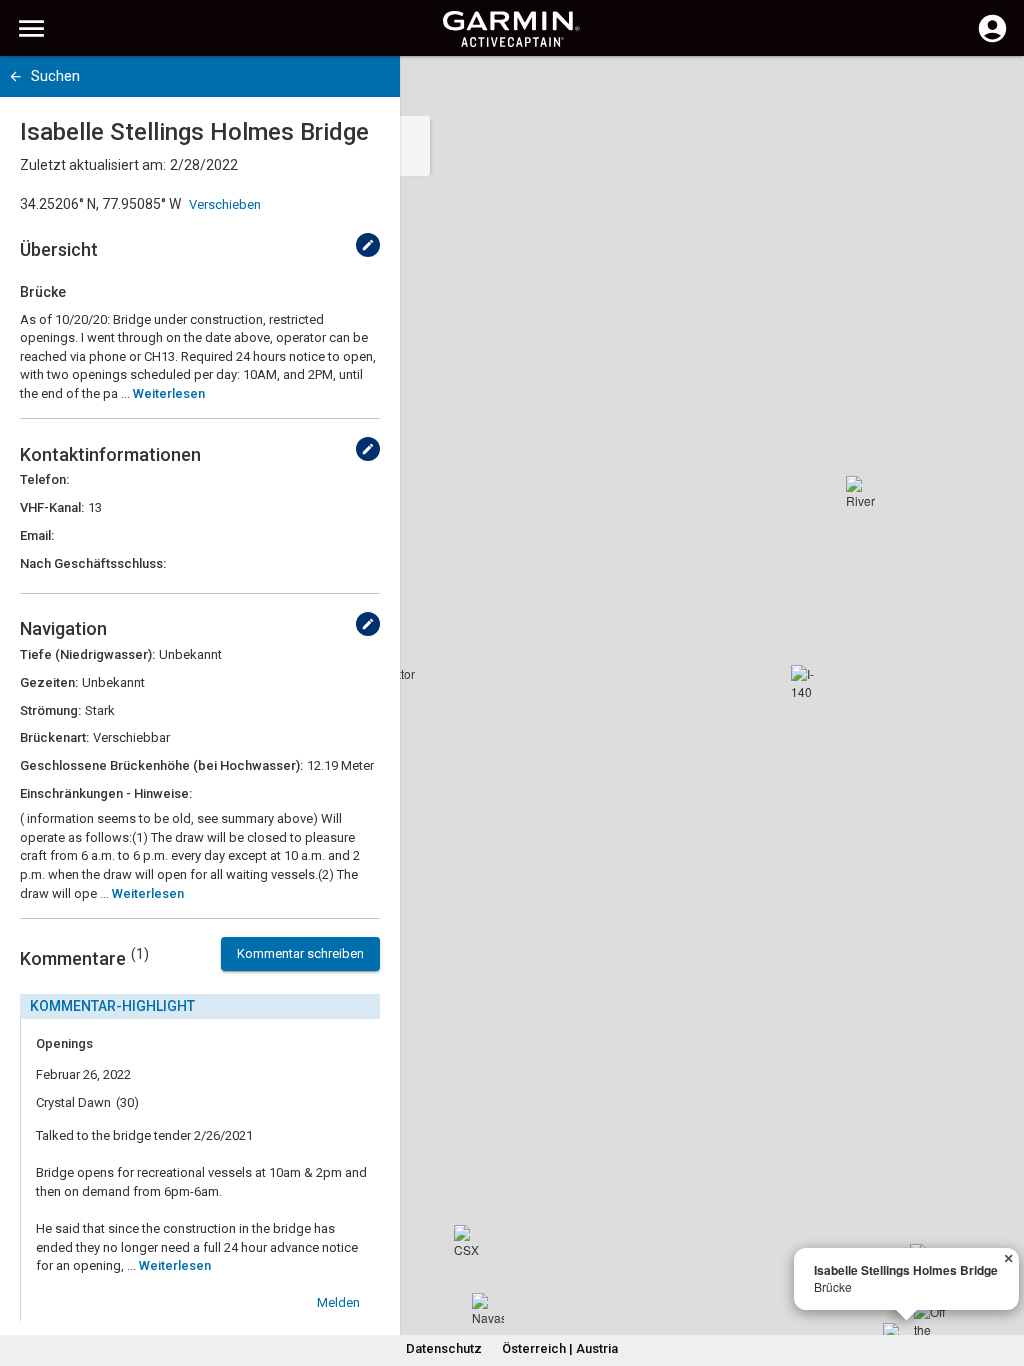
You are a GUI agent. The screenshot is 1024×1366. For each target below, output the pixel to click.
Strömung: (50, 710)
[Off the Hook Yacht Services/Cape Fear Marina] (930, 1319)
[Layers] (990, 90)
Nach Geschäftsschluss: (93, 563)
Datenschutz (444, 1348)
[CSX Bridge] (470, 1241)
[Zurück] (15, 76)
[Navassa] (488, 1309)
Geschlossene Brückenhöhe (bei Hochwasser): (161, 765)
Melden (338, 1302)
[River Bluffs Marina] (862, 492)
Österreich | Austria (560, 1348)
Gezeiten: (49, 682)
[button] (999, 1275)
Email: (37, 535)
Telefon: (44, 479)
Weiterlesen (169, 393)
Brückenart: (54, 737)
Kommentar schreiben (300, 953)
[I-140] (807, 681)
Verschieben (225, 204)
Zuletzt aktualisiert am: (93, 165)
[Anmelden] (992, 40)
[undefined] (368, 245)
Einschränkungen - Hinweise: (106, 793)
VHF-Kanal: (52, 507)
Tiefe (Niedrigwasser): (87, 654)
